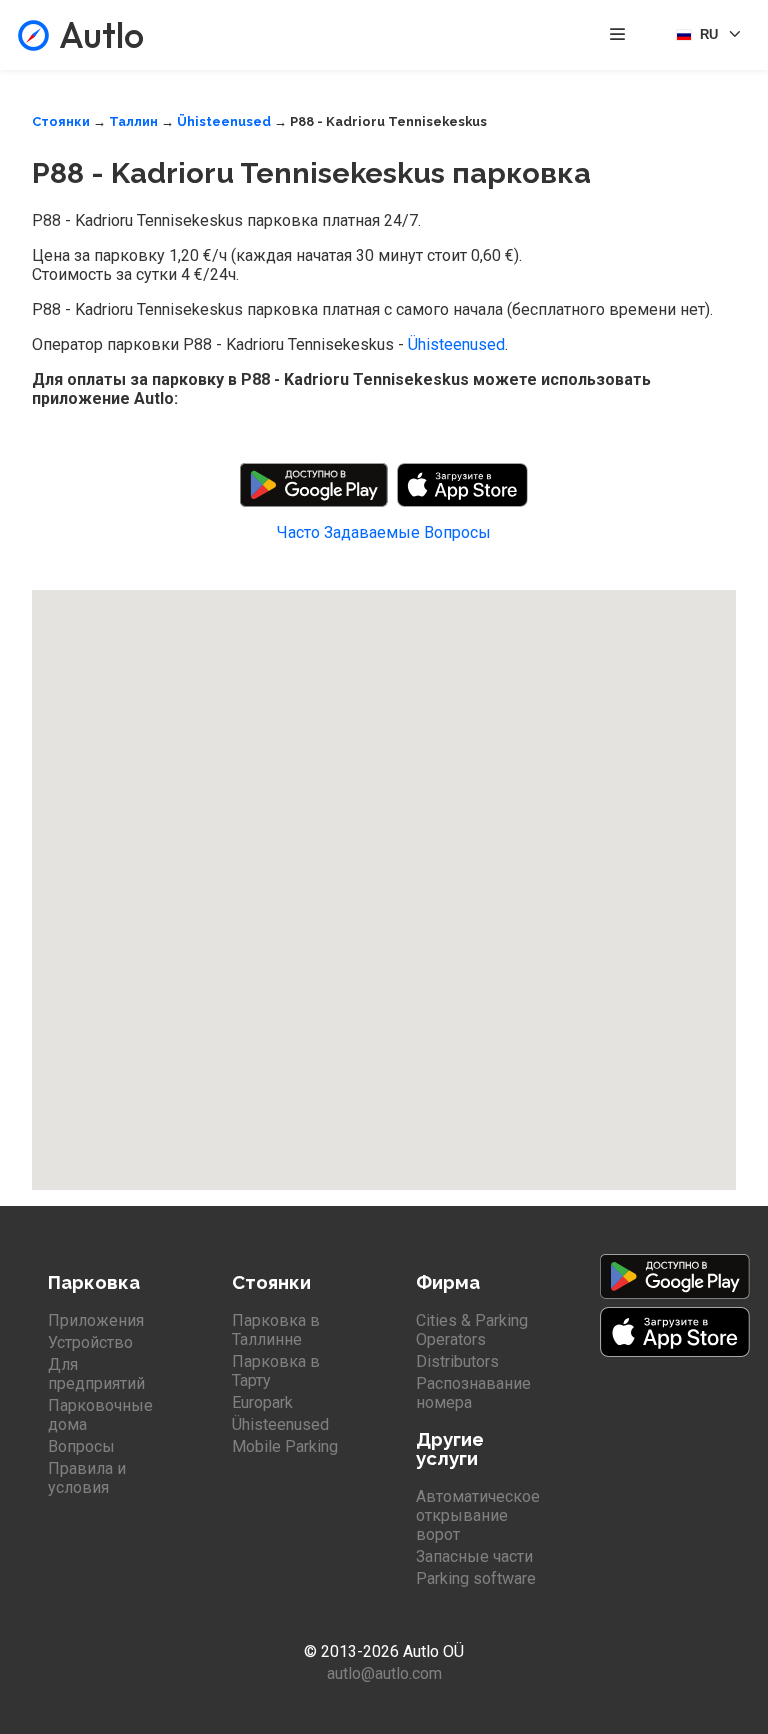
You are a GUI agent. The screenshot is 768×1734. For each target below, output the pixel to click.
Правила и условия (87, 1478)
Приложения (96, 1320)
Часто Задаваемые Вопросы (384, 532)
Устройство (90, 1342)
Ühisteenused (224, 121)
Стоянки (61, 121)
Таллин (133, 121)
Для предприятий (96, 1374)
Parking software (476, 1578)
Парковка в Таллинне (276, 1330)
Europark (262, 1402)
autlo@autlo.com (384, 1673)
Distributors (457, 1361)
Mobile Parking (285, 1446)
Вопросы (81, 1446)
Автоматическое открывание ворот (478, 1515)
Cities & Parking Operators (472, 1330)
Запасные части (474, 1556)
